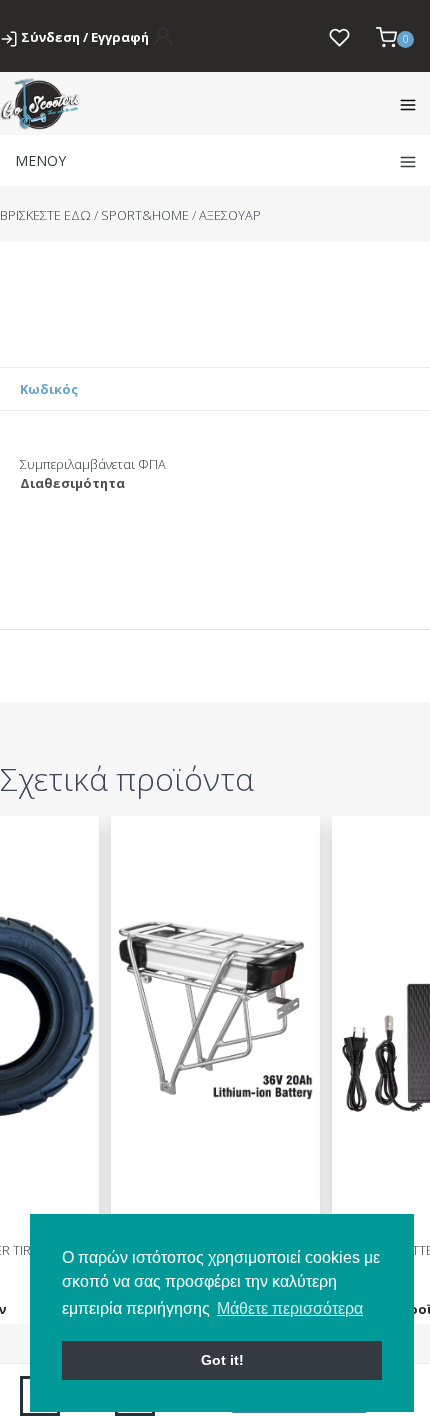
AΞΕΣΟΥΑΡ (230, 215)
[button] (395, 36)
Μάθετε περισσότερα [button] (290, 1308)
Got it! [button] (222, 1360)
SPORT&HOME (145, 215)
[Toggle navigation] (408, 103)
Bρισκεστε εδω (47, 215)
